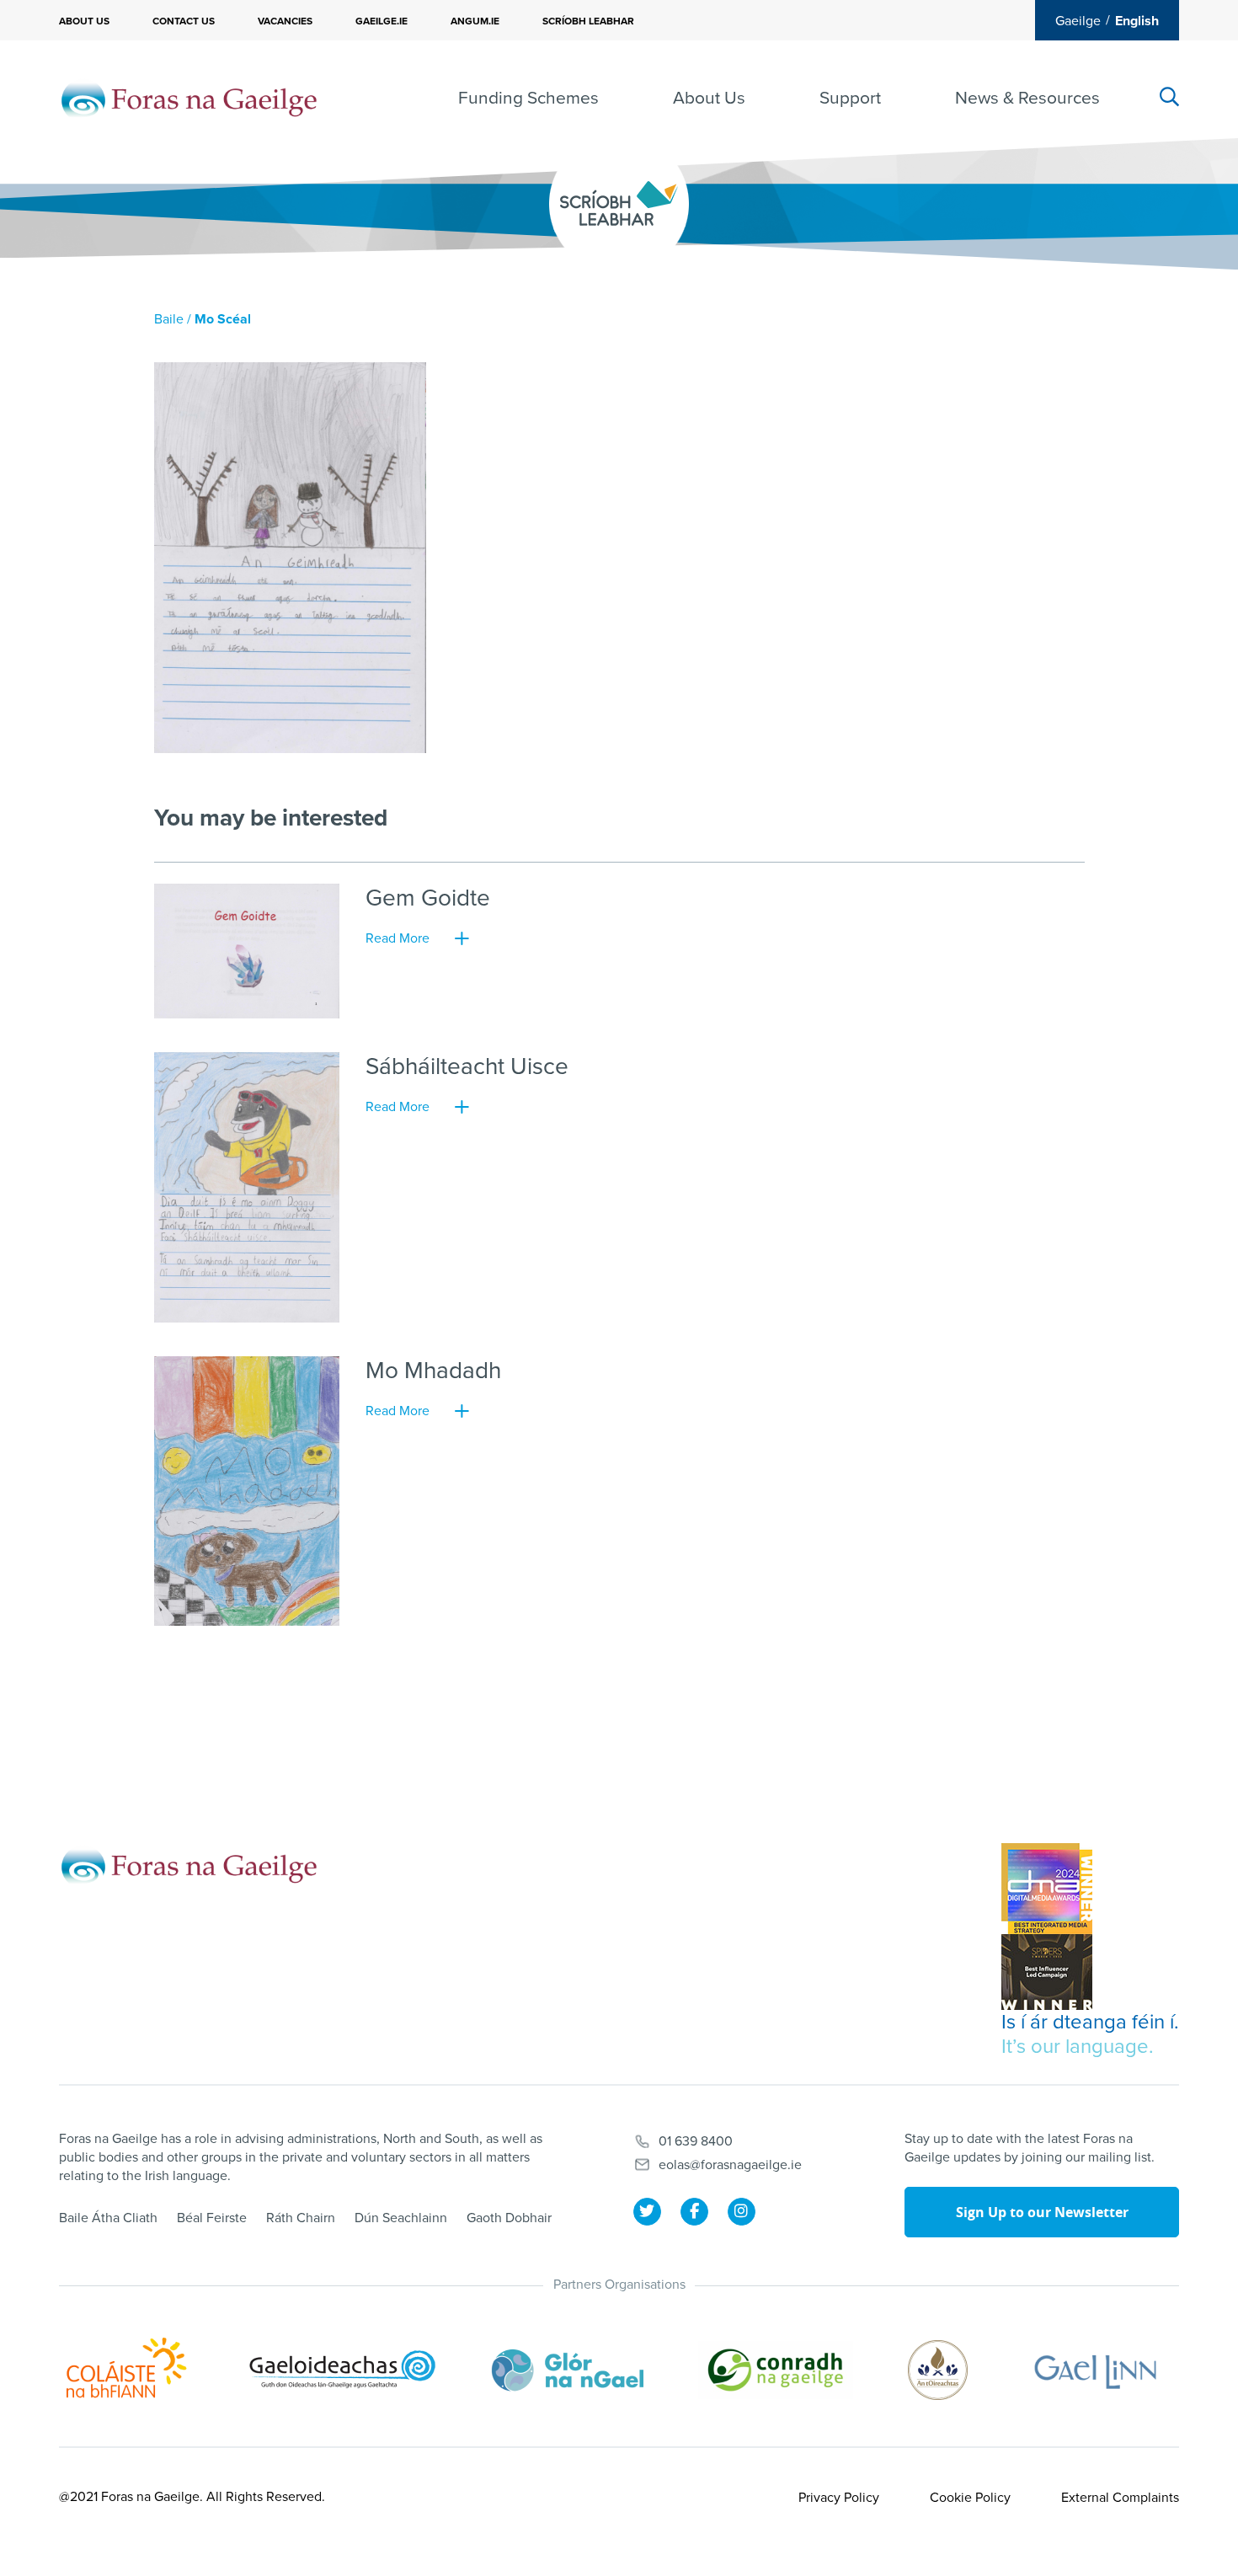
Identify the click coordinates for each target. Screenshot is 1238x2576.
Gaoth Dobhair (509, 2218)
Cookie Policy (970, 2498)
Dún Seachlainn (401, 2218)
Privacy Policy (839, 2498)
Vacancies (285, 21)
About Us (84, 21)
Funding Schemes (528, 98)
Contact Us (184, 21)
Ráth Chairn (301, 2218)
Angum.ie (475, 21)
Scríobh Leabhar (588, 21)
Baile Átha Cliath (108, 2218)
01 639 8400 (696, 2141)
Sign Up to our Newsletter (1042, 2212)
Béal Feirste (212, 2218)
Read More (398, 938)
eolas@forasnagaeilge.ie (730, 2165)
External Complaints (1120, 2498)
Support (850, 98)
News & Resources (1027, 98)
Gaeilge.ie (382, 21)
